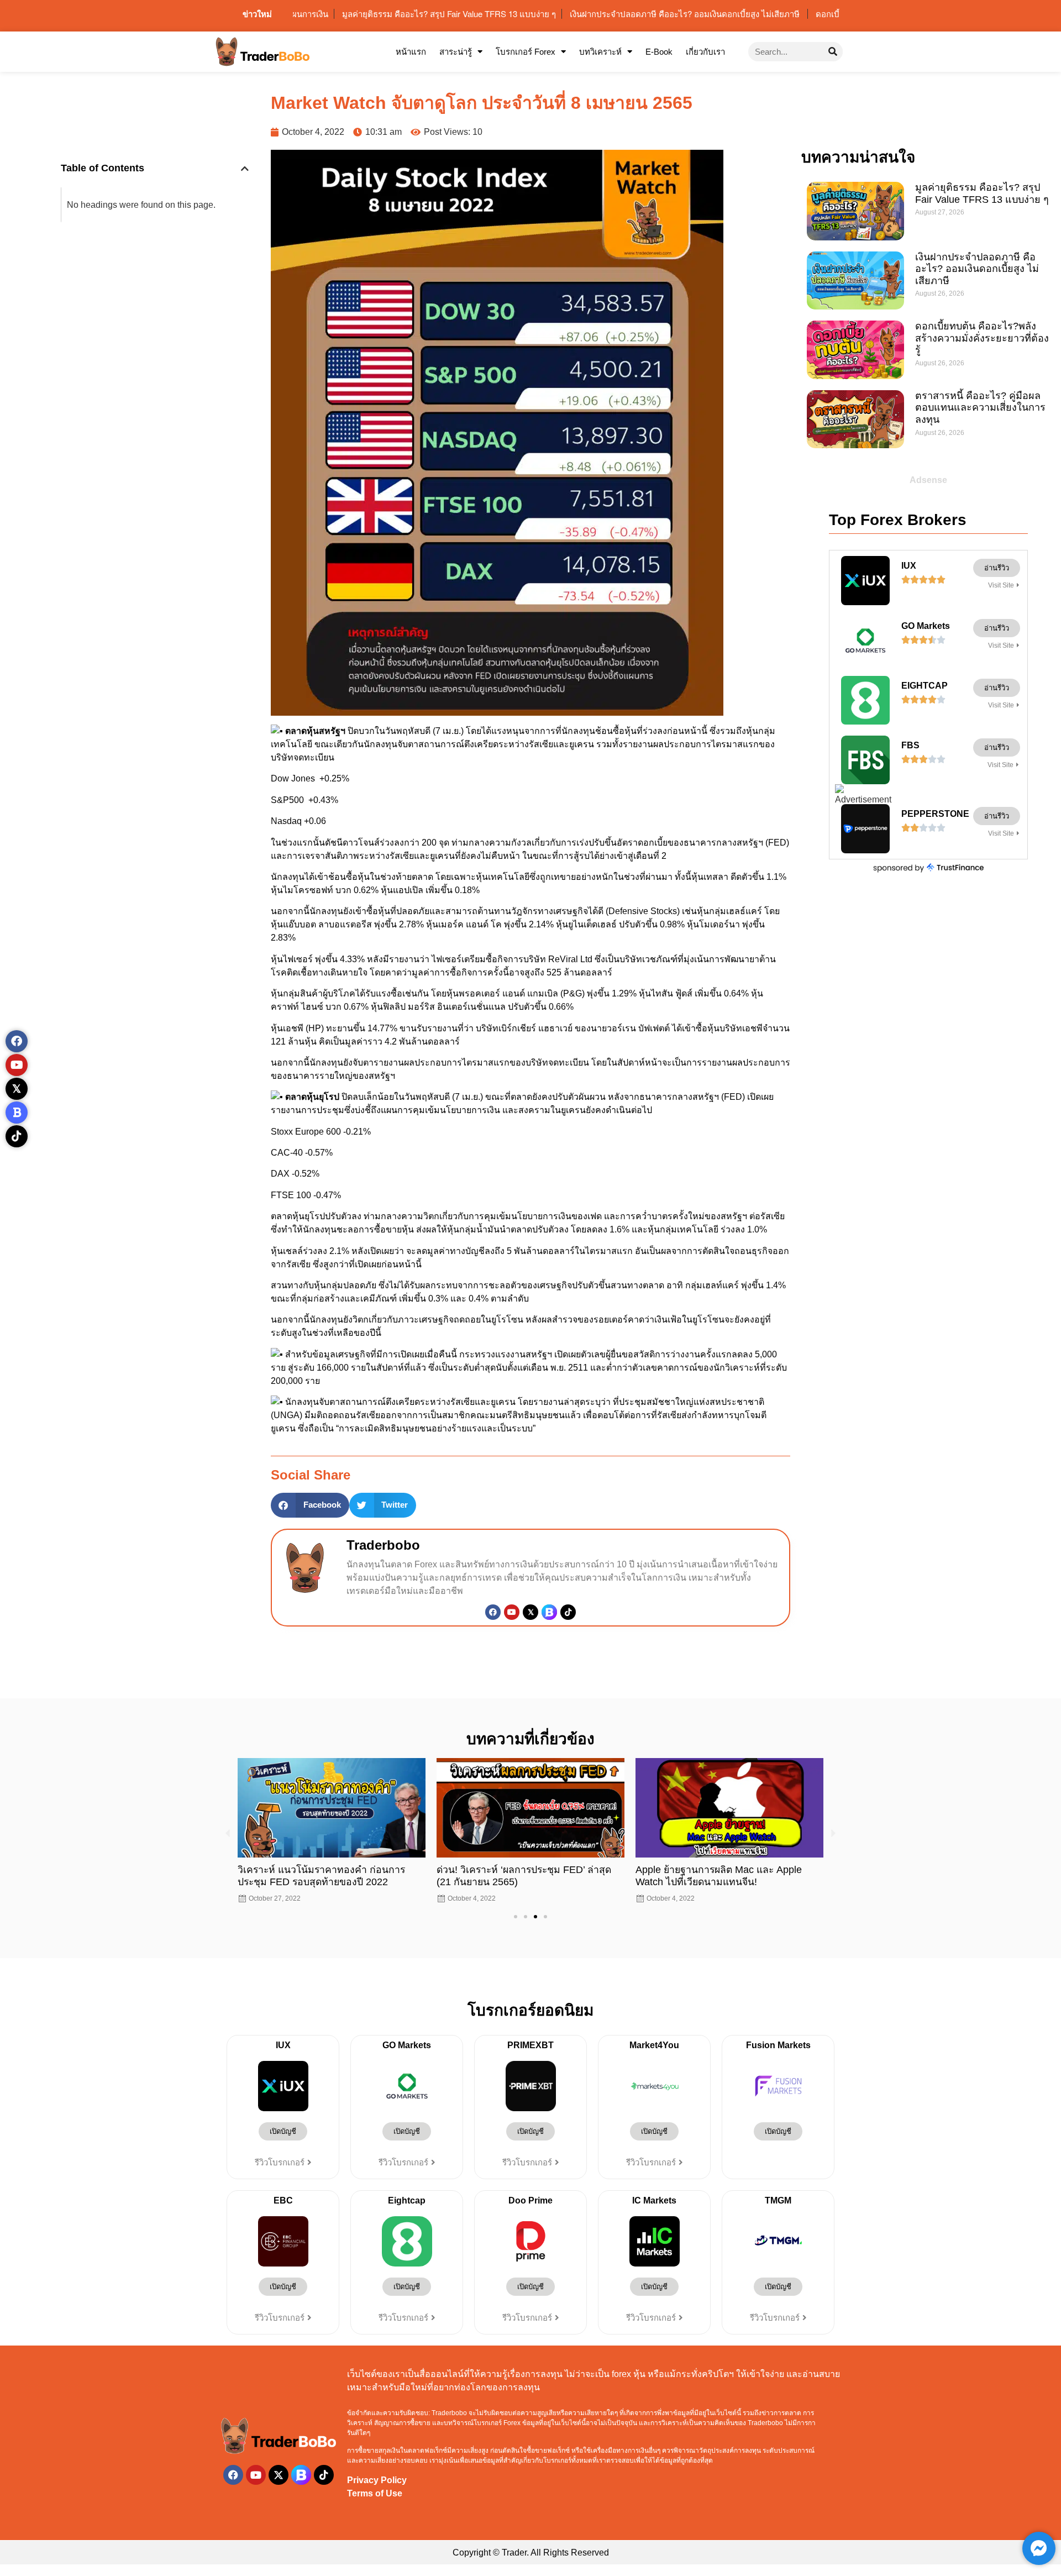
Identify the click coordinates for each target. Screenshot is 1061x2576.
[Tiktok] (568, 1612)
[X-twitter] (279, 2475)
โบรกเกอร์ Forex (526, 52)
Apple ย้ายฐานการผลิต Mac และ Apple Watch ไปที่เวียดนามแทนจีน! (719, 1875)
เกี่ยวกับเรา (705, 52)
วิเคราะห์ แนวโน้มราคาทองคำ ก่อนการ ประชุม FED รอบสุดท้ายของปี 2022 (321, 1875)
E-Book (659, 52)
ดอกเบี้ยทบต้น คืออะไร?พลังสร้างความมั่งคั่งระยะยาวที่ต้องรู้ (982, 338)
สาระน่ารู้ (456, 52)
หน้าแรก (411, 52)
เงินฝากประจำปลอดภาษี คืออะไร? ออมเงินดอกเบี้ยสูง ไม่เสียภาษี (977, 269)
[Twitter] (530, 1612)
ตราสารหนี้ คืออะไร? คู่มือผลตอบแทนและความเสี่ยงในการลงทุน (980, 408)
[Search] (833, 52)
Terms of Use (375, 2493)
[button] (245, 169)
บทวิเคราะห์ (600, 52)
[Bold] (17, 1113)
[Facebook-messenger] (1039, 2548)
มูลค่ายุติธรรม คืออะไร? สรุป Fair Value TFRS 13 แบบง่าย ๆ (982, 193)
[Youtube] (512, 1612)
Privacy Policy (377, 2480)
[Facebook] (493, 1612)
